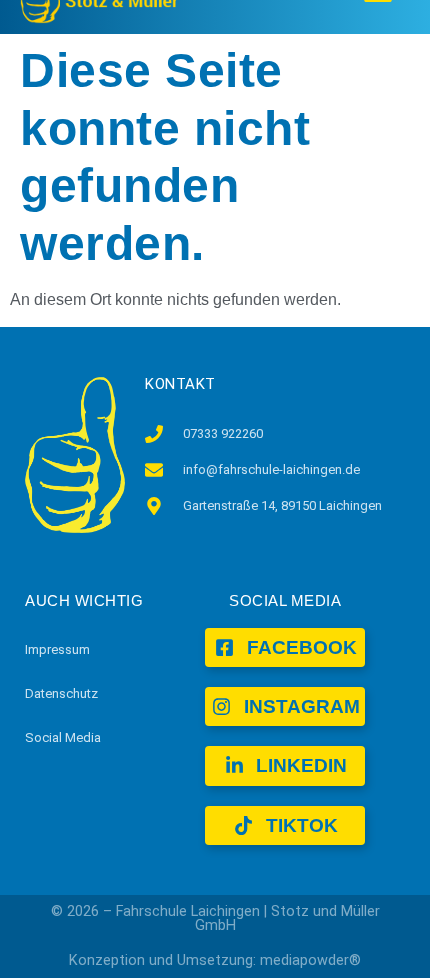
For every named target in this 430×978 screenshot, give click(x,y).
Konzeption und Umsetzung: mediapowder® (215, 960)
